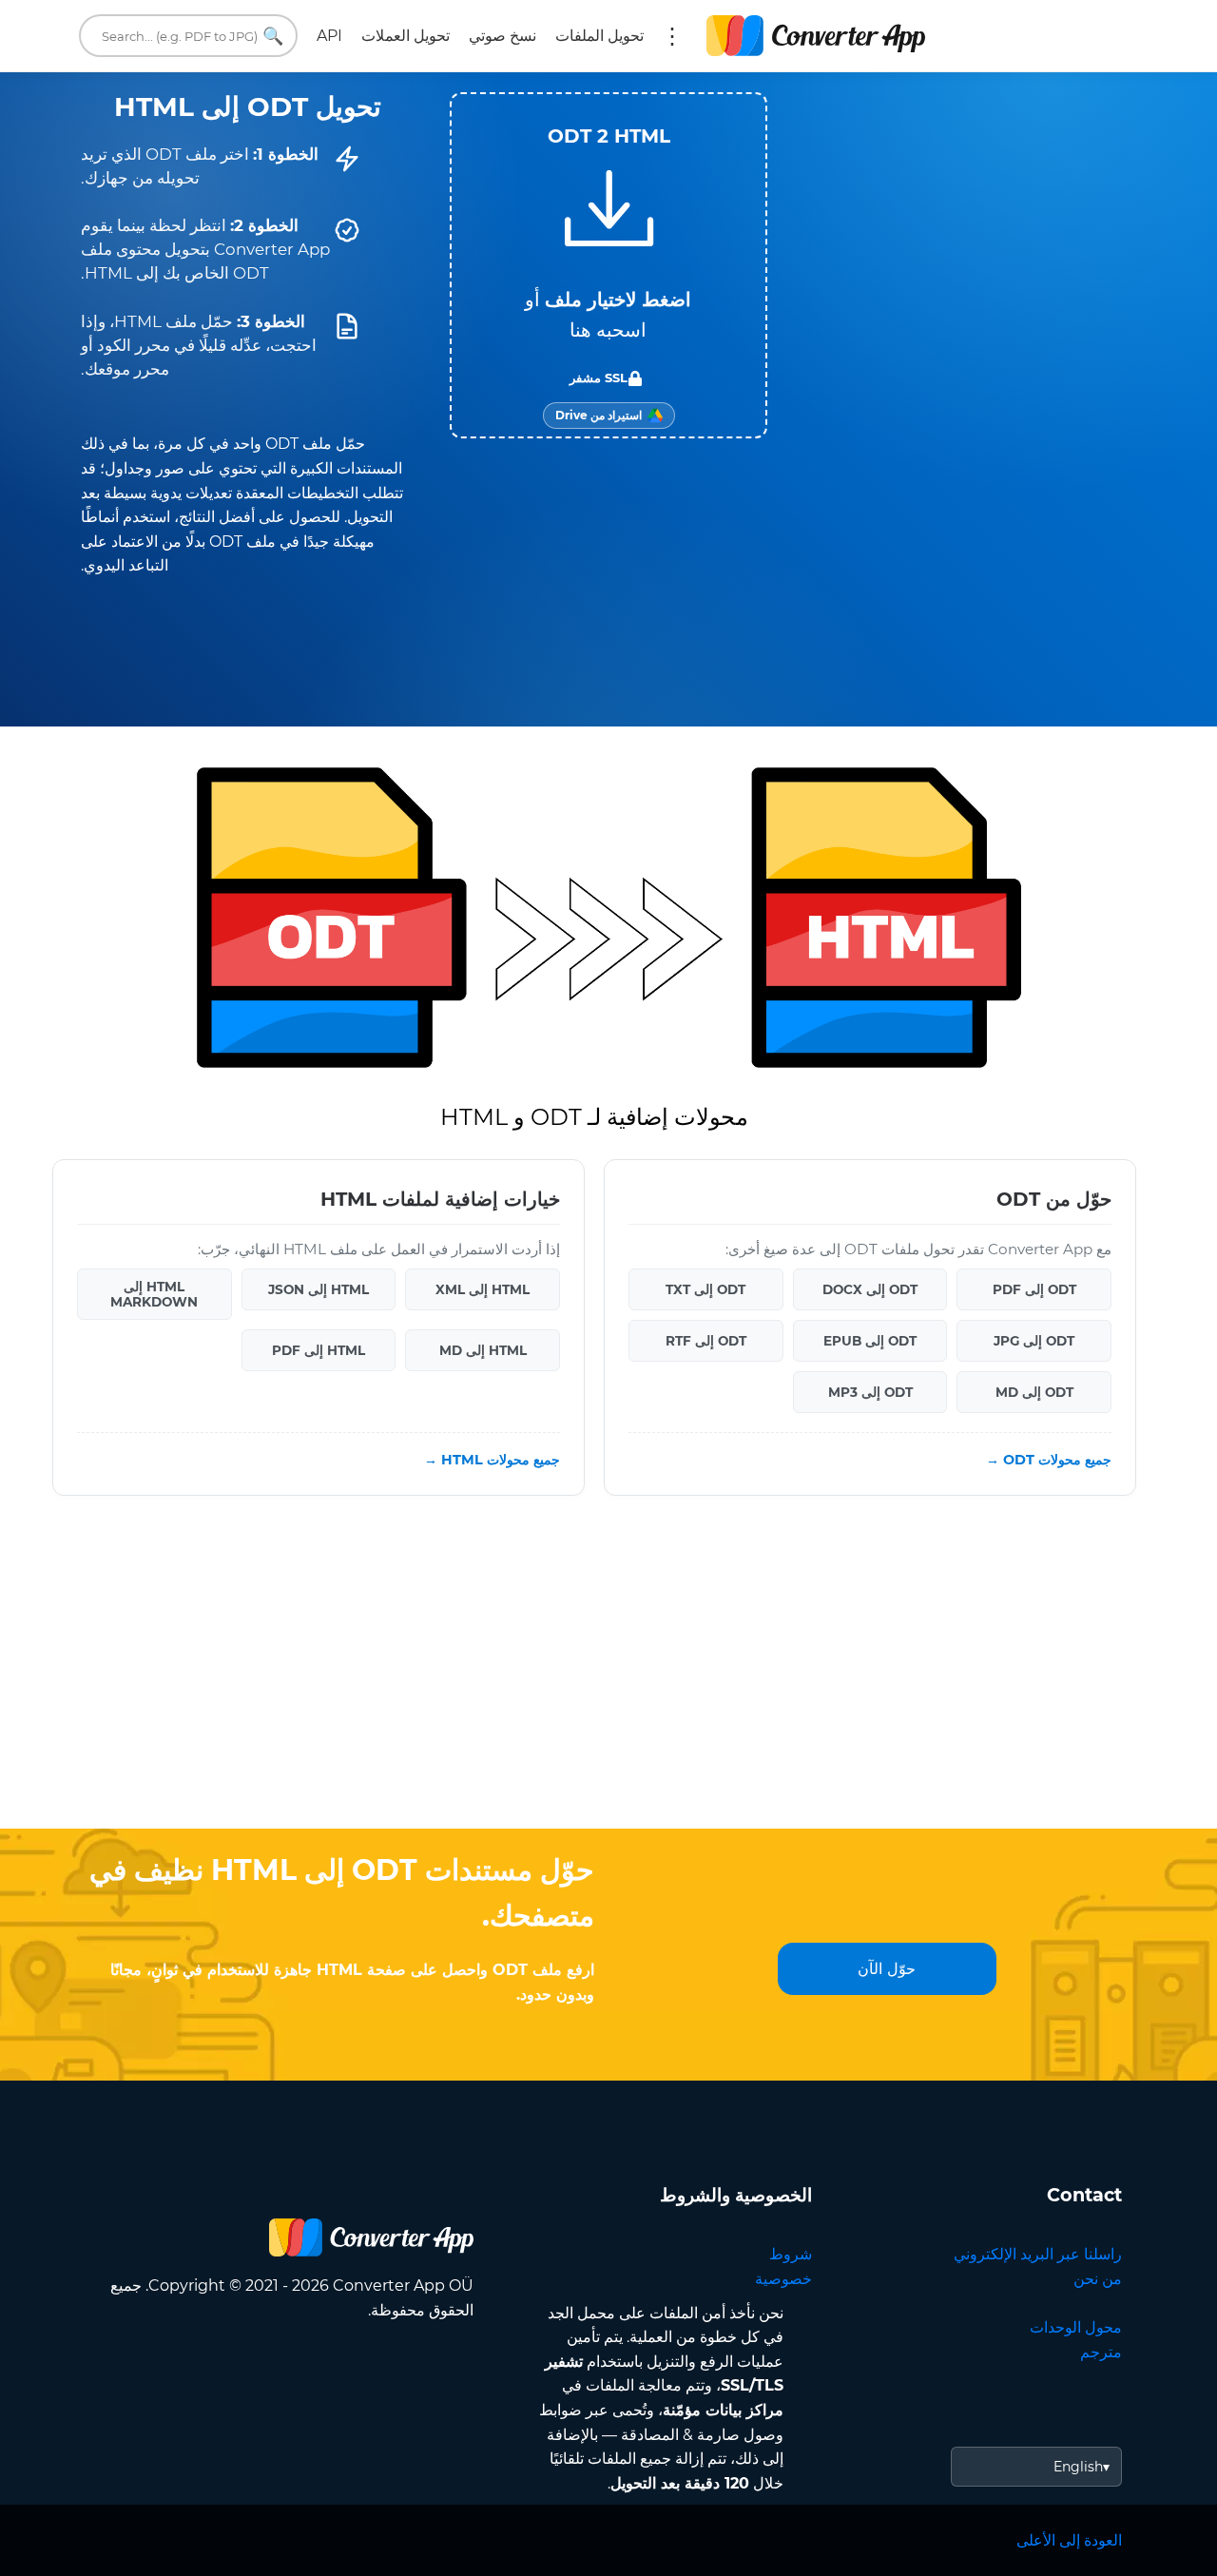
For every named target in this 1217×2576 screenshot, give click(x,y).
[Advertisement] (608, 1676)
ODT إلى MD (1034, 1392)
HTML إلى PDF (319, 1350)
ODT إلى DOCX (870, 1289)
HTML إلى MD (483, 1350)
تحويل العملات (406, 36)
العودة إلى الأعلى (1069, 2540)
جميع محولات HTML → (492, 1460)
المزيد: (672, 36)
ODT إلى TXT (705, 1289)
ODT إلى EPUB (870, 1341)
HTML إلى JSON (319, 1289)
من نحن (1098, 2279)
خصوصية (783, 2279)
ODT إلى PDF (1034, 1289)
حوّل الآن (887, 1969)
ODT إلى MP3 (870, 1392)
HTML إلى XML (483, 1289)
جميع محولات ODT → (1049, 1460)
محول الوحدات (1076, 2327)
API (329, 36)
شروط (791, 2254)
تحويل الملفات (599, 36)
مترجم (1101, 2352)
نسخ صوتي (502, 36)
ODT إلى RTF (706, 1341)
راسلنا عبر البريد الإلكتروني (1038, 2254)
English (1078, 2467)
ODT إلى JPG (1034, 1341)
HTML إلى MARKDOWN (154, 1294)
